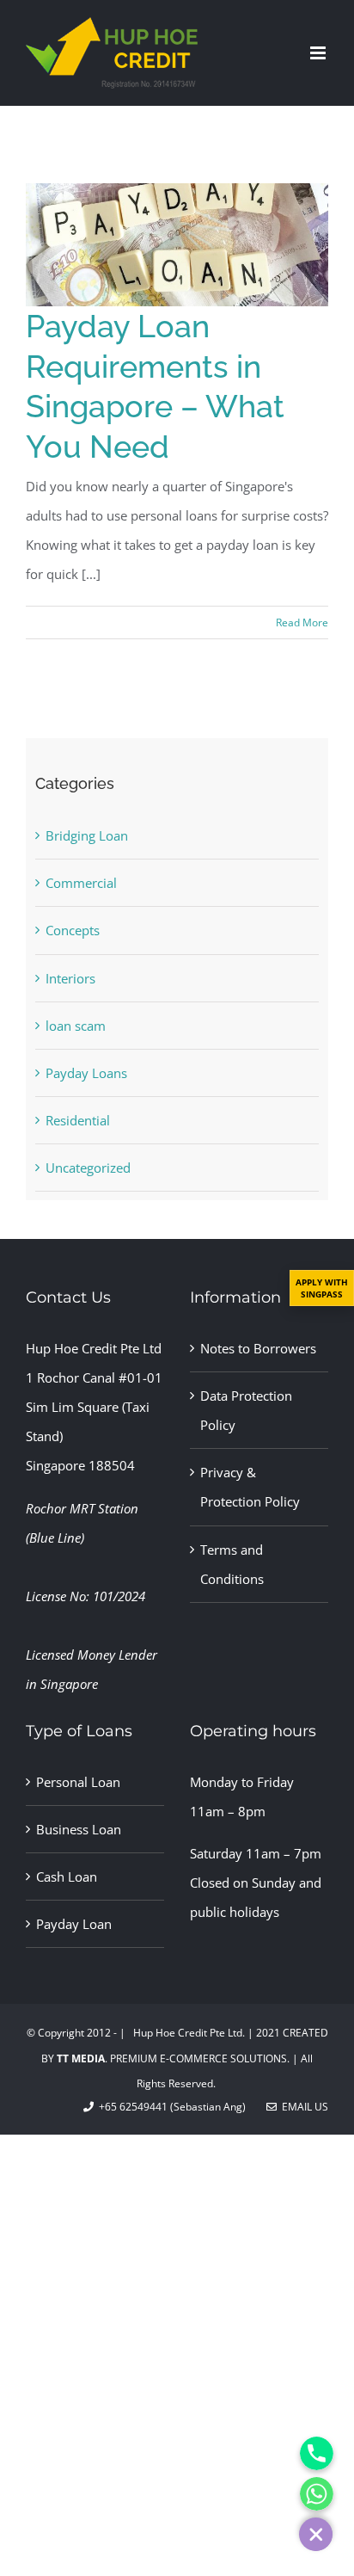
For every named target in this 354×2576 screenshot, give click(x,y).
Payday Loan (74, 1924)
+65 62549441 (131, 2107)
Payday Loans (86, 1073)
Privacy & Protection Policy (250, 1487)
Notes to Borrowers (258, 1348)
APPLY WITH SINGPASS (322, 1288)
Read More (302, 622)
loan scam (76, 1026)
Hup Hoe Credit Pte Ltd (94, 1348)
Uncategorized (88, 1168)
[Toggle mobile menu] (319, 53)
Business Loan (79, 1829)
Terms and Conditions (232, 1564)
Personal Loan (78, 1782)
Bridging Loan (87, 835)
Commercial (81, 883)
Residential (78, 1120)
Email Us (302, 2107)
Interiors (70, 978)
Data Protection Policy (246, 1410)
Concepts (73, 930)
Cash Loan (67, 1877)
